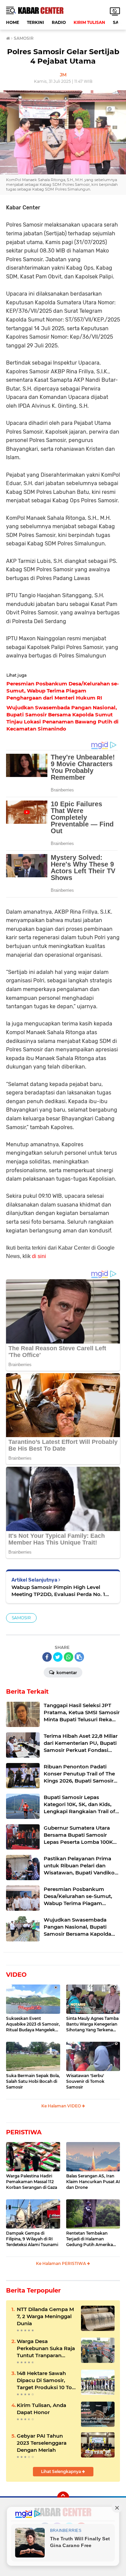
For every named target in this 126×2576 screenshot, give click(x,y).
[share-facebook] (47, 1657)
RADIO (59, 22)
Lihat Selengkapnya (61, 2471)
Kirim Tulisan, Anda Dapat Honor (41, 2409)
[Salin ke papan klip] (79, 1657)
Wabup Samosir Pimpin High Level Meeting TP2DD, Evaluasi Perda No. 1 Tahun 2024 (58, 1591)
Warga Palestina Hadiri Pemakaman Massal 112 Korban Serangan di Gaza (32, 2182)
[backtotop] (63, 2498)
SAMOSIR (21, 1618)
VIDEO (16, 1975)
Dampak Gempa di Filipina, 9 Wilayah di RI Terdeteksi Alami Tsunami (32, 2239)
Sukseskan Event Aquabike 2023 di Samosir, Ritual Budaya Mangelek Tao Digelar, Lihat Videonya (33, 2024)
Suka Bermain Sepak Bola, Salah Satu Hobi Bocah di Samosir (33, 2081)
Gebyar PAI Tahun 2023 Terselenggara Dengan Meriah (42, 2443)
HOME (13, 22)
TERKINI (35, 22)
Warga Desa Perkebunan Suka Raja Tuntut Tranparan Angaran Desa (46, 2348)
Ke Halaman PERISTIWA (61, 2263)
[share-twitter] (58, 1657)
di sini (39, 1256)
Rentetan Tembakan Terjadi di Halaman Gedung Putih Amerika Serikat (90, 2239)
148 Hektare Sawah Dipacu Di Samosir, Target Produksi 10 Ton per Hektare (46, 2380)
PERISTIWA (24, 2132)
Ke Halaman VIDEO (62, 2106)
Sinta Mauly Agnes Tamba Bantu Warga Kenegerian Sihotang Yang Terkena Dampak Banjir (92, 2024)
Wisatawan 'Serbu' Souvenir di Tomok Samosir (85, 2081)
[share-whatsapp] (69, 1657)
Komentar (66, 1673)
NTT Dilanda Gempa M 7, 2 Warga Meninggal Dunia (45, 2316)
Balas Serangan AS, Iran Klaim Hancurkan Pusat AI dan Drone (93, 2182)
